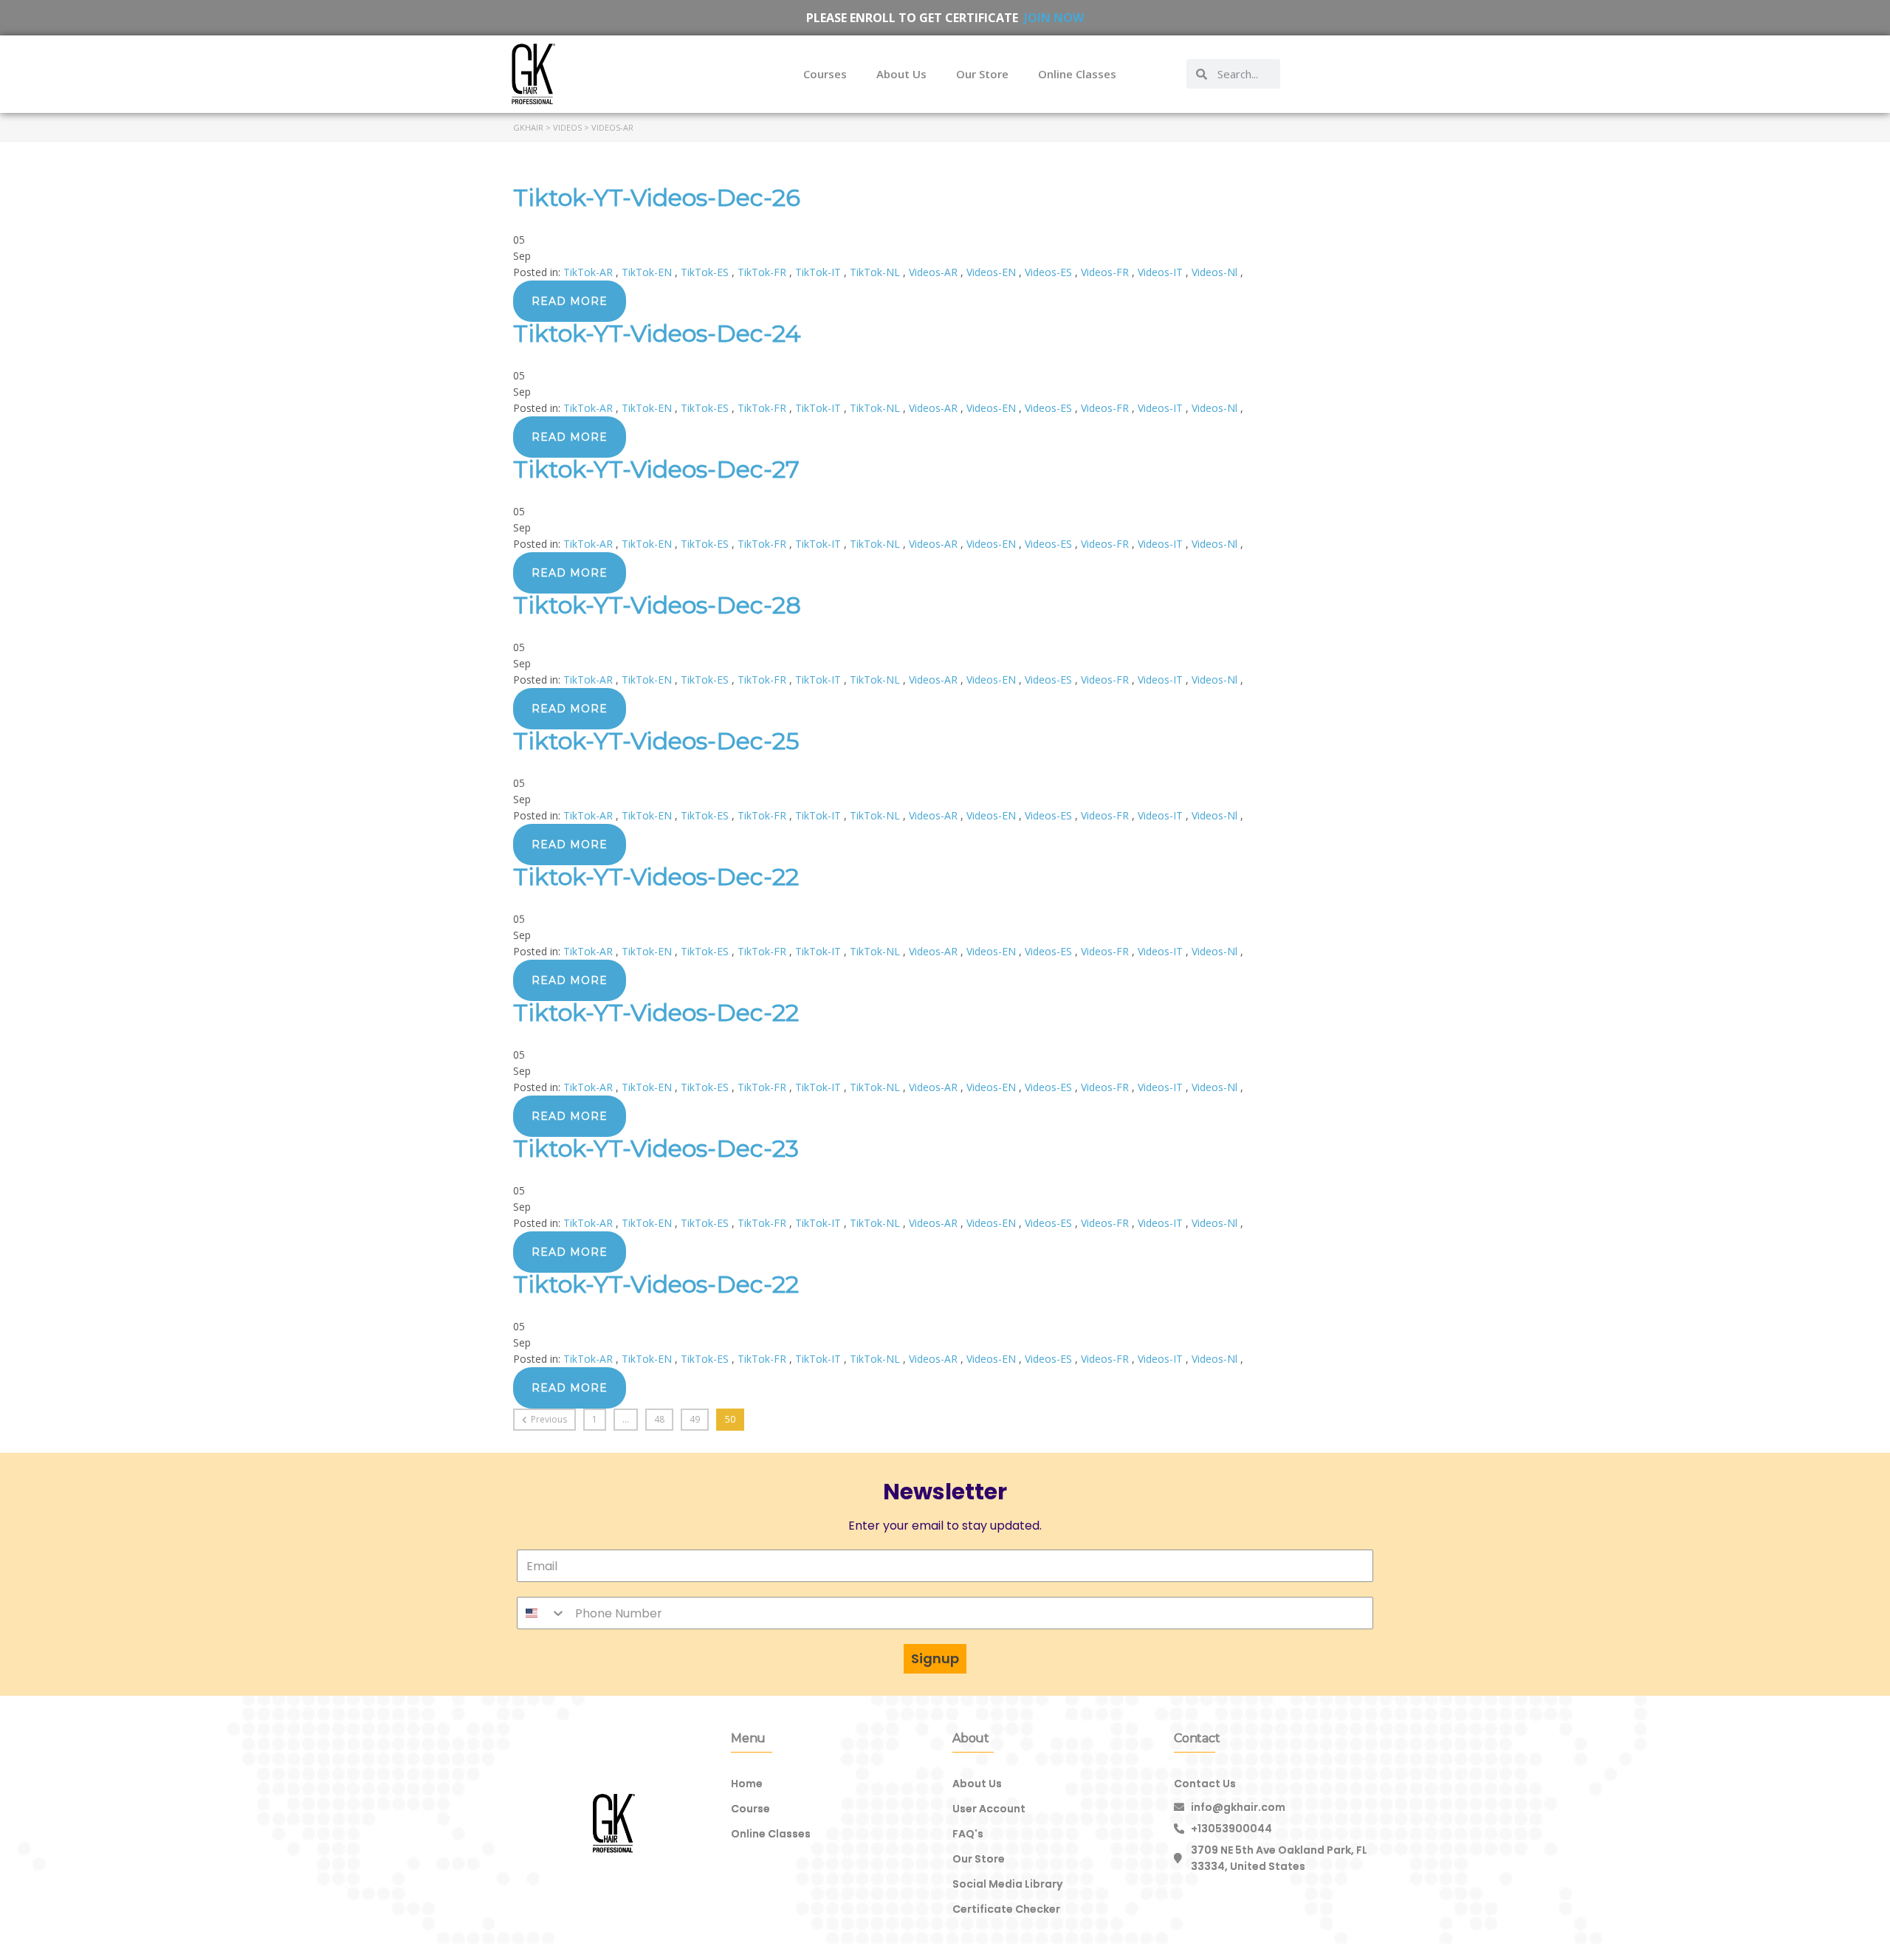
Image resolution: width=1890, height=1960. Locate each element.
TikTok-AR (590, 272)
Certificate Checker (1006, 1909)
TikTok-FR (763, 272)
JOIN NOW (1054, 18)
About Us (901, 74)
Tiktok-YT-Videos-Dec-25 (656, 741)
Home (747, 1784)
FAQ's (968, 1834)
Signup (935, 1658)
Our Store (982, 74)
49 (695, 1419)
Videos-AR (935, 272)
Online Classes (1077, 74)
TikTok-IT (819, 272)
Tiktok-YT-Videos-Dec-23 (656, 1148)
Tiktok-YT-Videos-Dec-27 (656, 469)
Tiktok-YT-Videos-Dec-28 (657, 605)
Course (750, 1809)
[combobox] (542, 1613)
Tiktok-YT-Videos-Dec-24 (657, 333)
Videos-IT (1162, 272)
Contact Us (1205, 1784)
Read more (570, 301)
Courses (825, 74)
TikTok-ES (706, 272)
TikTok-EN (648, 272)
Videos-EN (993, 272)
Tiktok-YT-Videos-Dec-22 (656, 877)
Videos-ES (1050, 272)
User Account (989, 1809)
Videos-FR (1106, 272)
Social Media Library (1007, 1884)
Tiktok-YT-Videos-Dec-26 (657, 197)
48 (659, 1419)
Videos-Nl (1216, 272)
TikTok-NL (876, 272)
